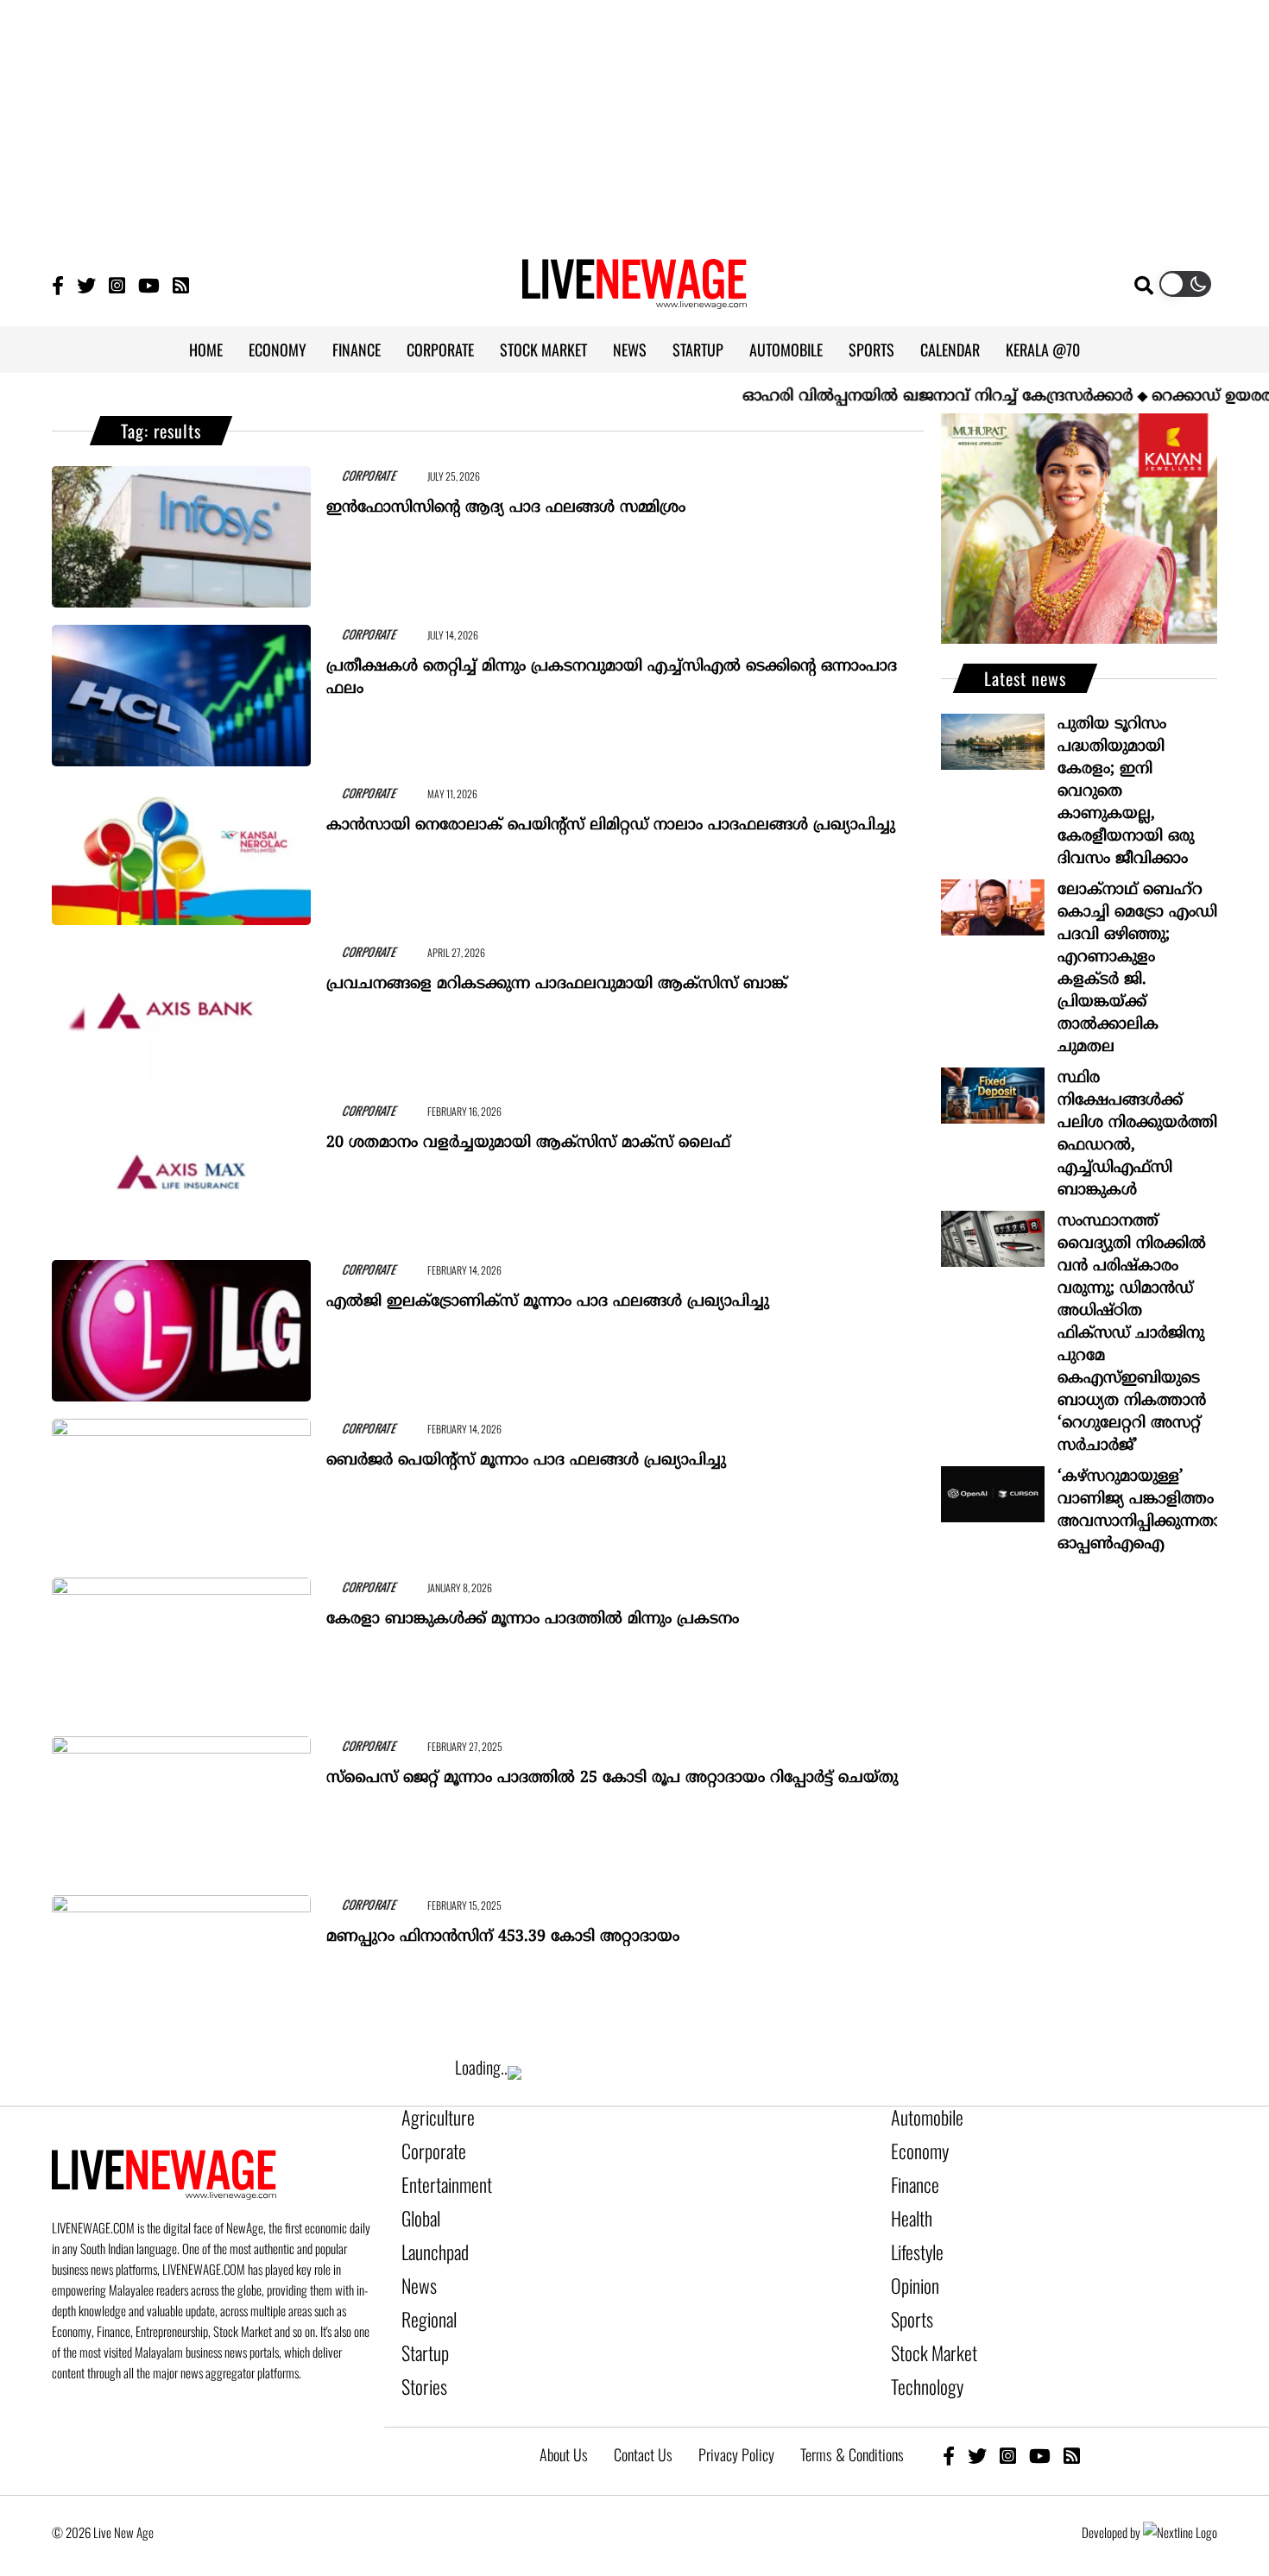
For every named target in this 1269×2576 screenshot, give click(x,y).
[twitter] (977, 2416)
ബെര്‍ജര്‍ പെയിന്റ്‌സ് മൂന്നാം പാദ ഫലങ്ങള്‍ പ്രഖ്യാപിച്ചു (526, 1453)
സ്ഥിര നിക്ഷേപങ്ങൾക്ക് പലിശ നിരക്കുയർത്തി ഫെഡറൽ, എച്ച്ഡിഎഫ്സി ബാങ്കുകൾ (1137, 1134)
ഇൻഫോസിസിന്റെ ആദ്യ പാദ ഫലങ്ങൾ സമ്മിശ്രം (506, 500)
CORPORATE (440, 350)
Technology (920, 2352)
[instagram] (1008, 2416)
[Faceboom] (58, 284)
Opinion (911, 2264)
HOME (206, 350)
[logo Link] (634, 299)
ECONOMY (278, 350)
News (416, 2264)
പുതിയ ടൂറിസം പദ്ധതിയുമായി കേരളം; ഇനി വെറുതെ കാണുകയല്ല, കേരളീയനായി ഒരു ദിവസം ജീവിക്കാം (1126, 792)
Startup (421, 2322)
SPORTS (871, 350)
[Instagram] (117, 284)
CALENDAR (950, 350)
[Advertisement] (634, 121)
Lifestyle (913, 2234)
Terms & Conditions (852, 2415)
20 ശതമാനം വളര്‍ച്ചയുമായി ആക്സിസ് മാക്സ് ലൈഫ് (528, 1135)
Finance (911, 2176)
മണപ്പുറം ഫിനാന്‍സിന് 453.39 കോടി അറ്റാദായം (503, 1929)
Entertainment (438, 2176)
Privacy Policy (736, 2415)
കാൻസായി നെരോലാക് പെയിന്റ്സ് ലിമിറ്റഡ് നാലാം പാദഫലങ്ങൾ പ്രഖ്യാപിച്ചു (611, 818)
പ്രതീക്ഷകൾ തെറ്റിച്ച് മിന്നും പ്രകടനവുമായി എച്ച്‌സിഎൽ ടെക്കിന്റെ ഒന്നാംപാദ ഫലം (612, 670)
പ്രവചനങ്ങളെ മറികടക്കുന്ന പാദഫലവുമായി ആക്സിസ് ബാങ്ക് (557, 976)
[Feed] (1072, 2416)
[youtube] (1040, 2416)
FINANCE (357, 350)
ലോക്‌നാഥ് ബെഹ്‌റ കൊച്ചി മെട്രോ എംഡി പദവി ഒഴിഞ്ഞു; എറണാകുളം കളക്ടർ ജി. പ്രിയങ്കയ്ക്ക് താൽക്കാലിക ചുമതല (1137, 969)
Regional (424, 2293)
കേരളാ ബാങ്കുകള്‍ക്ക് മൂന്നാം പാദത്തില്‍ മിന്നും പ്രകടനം (533, 1612)
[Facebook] (949, 2416)
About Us (564, 2415)
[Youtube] (149, 284)
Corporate (427, 2146)
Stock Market (926, 2322)
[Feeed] (181, 284)
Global (418, 2205)
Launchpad (429, 2234)
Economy (914, 2146)
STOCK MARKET (543, 350)
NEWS (630, 350)
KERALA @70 (1043, 350)
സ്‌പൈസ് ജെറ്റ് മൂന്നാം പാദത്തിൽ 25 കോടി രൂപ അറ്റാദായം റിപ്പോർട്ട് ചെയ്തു (612, 1770)
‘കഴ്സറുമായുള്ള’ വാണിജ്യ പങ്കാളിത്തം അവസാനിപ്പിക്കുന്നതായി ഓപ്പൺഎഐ (1137, 1511)
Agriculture (431, 2117)
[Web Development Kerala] (1180, 2493)
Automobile (921, 2117)
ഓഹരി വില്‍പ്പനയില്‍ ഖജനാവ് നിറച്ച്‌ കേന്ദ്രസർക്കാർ (886, 397)
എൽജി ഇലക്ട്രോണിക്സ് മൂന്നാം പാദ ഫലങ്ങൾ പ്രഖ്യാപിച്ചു (548, 1294)
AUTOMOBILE (786, 350)
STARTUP (698, 350)
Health (908, 2205)
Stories (420, 2352)
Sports (908, 2293)
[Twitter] (86, 284)
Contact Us (643, 2415)
